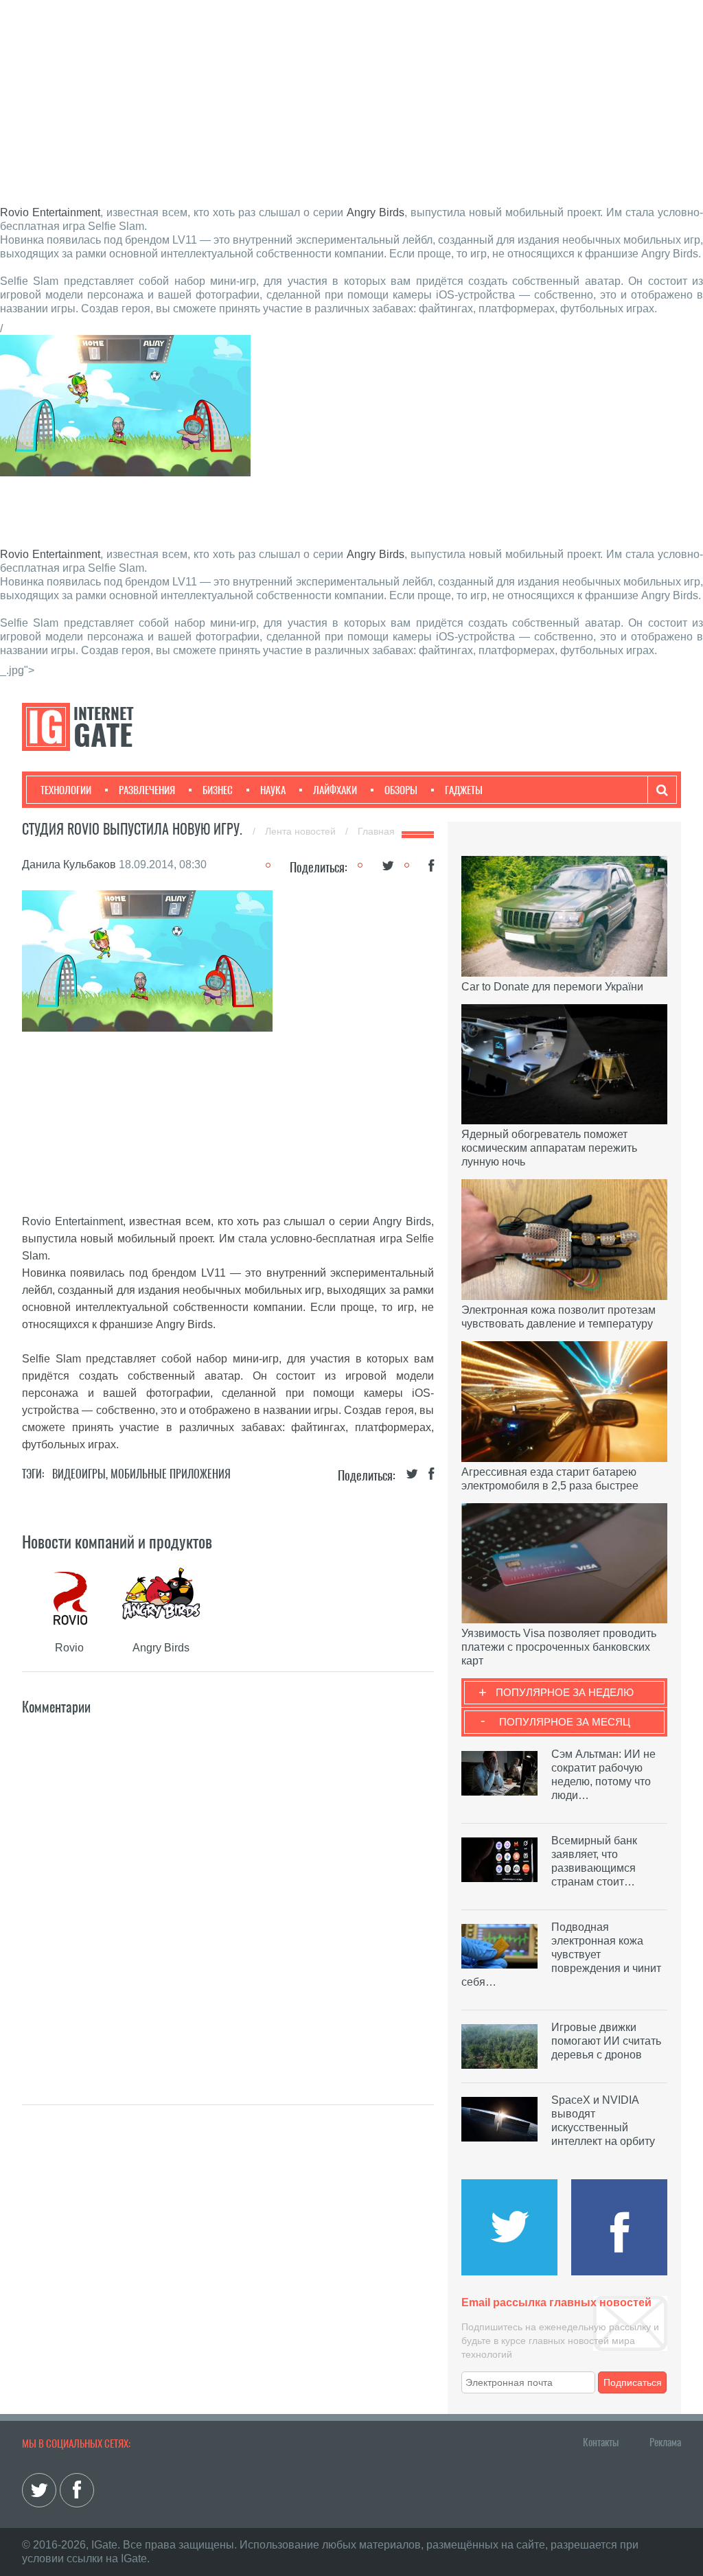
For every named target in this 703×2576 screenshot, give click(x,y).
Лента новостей (302, 831)
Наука (273, 790)
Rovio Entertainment (50, 212)
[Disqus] (228, 1890)
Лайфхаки (335, 790)
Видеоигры (79, 1474)
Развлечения (147, 790)
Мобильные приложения (171, 1474)
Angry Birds (376, 212)
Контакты (601, 2442)
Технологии (66, 790)
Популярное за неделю (565, 1692)
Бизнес (218, 790)
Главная (376, 831)
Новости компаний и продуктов (117, 1542)
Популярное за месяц (565, 1722)
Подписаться (633, 2382)
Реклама (665, 2442)
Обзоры (401, 790)
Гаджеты (464, 790)
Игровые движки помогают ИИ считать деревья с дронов (606, 2041)
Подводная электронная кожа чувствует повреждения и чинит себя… (561, 1954)
